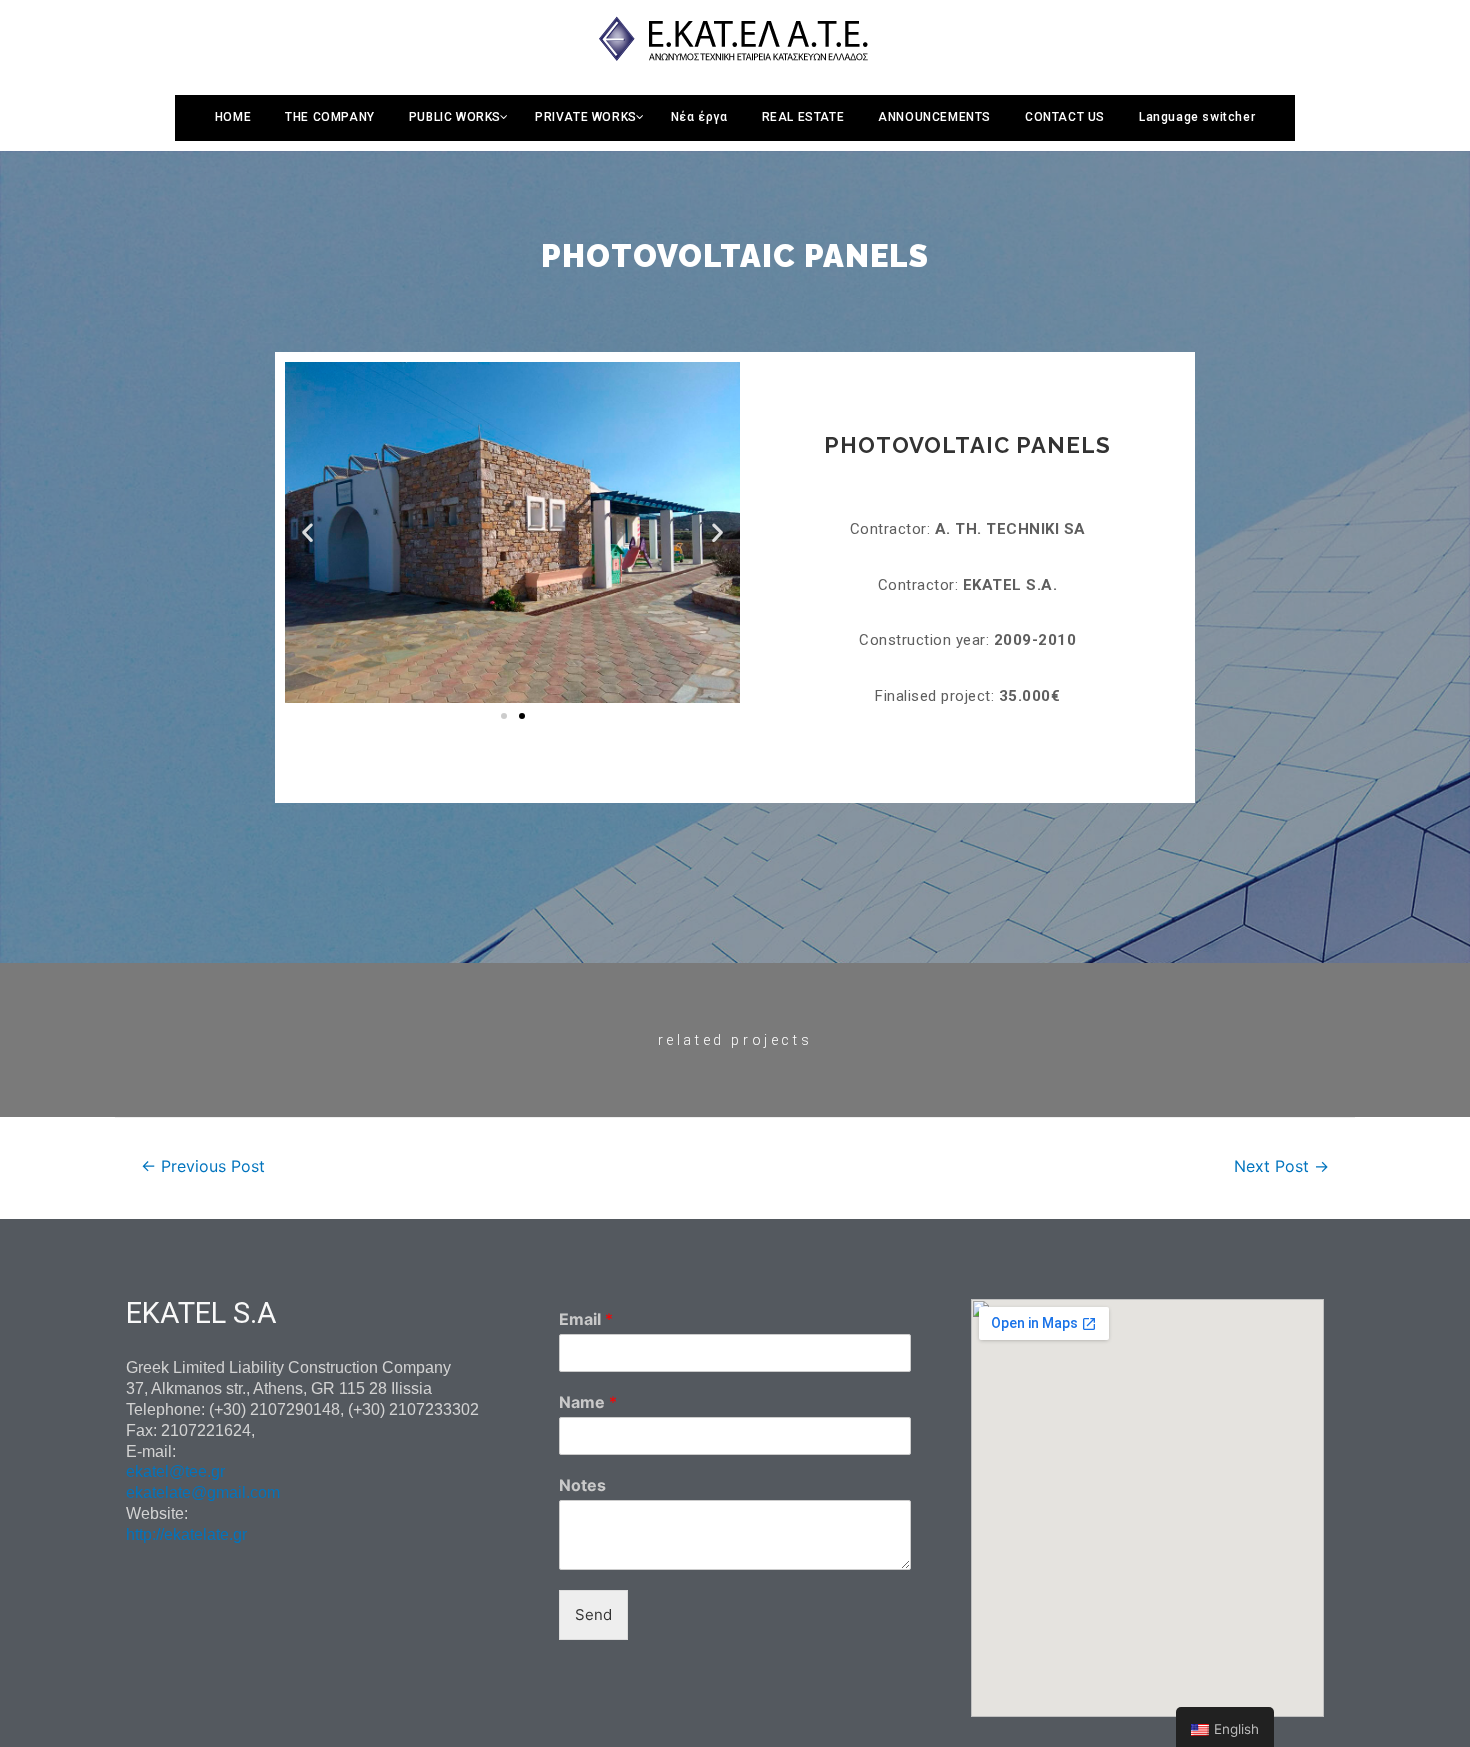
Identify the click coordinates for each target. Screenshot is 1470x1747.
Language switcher (1197, 117)
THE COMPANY (330, 117)
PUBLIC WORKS (455, 117)
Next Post (1281, 1166)
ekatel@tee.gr (175, 1471)
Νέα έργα (699, 117)
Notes (582, 1485)
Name (588, 1402)
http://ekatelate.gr (186, 1534)
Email (586, 1319)
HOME (233, 117)
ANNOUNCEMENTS (934, 117)
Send (593, 1614)
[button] (504, 716)
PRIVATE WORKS (586, 117)
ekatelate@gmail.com (203, 1492)
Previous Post (203, 1166)
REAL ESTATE (803, 117)
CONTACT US (1065, 117)
